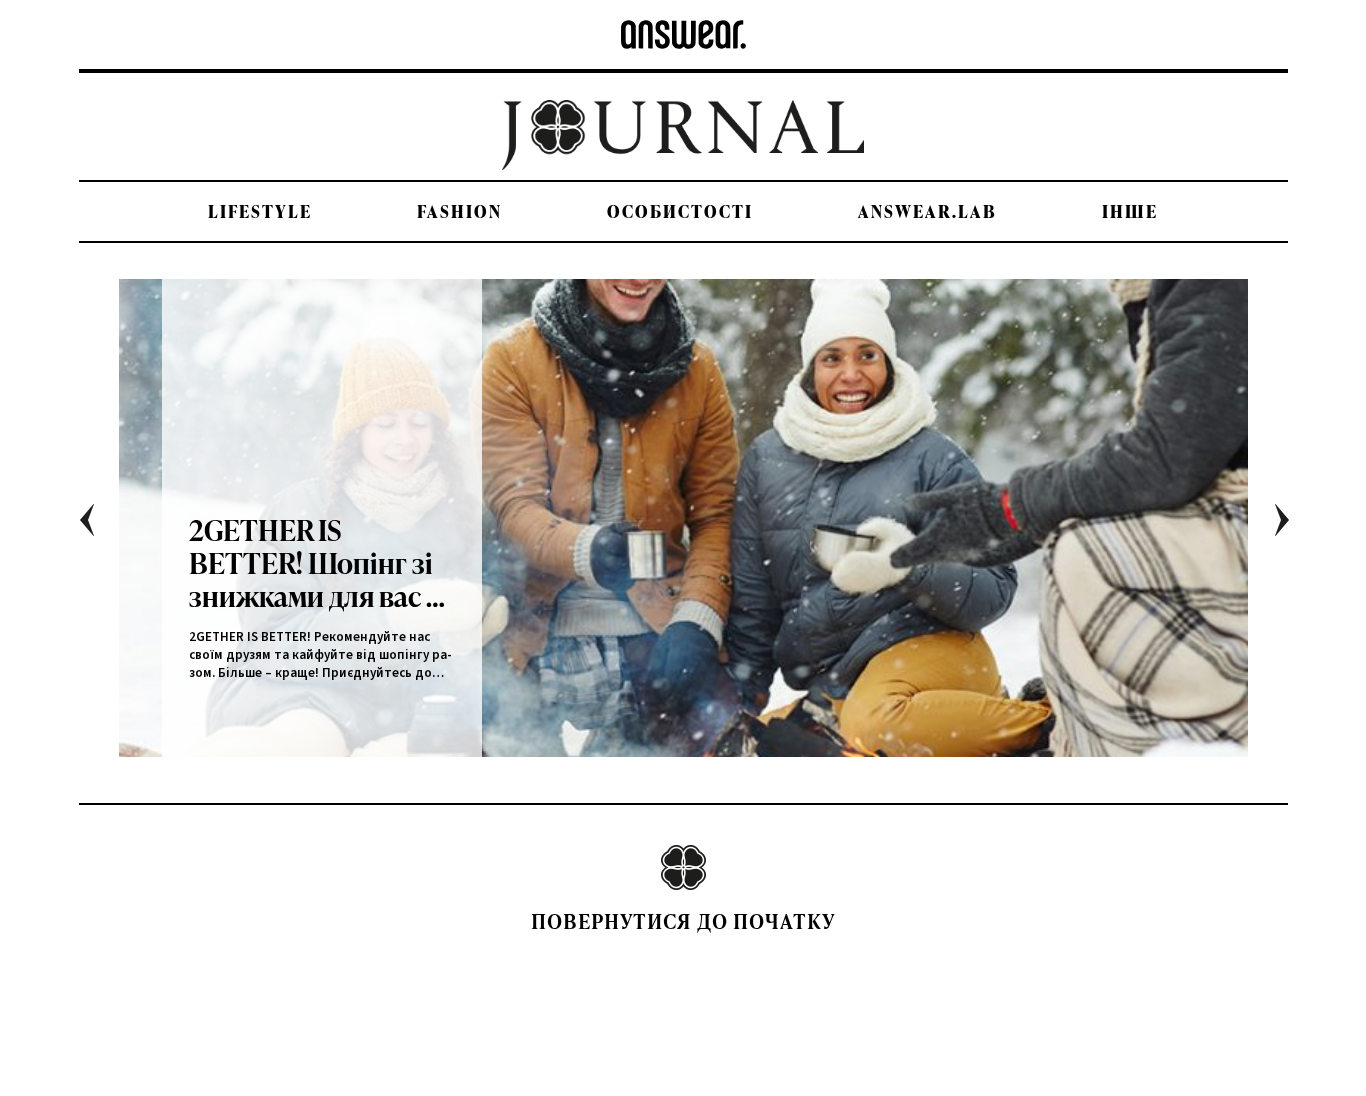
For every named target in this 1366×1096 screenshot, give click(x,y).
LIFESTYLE (260, 211)
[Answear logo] (683, 34)
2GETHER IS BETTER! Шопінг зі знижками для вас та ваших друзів (321, 562)
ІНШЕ (1130, 211)
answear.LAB (927, 211)
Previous (101, 527)
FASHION (459, 211)
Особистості (680, 211)
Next (1296, 527)
